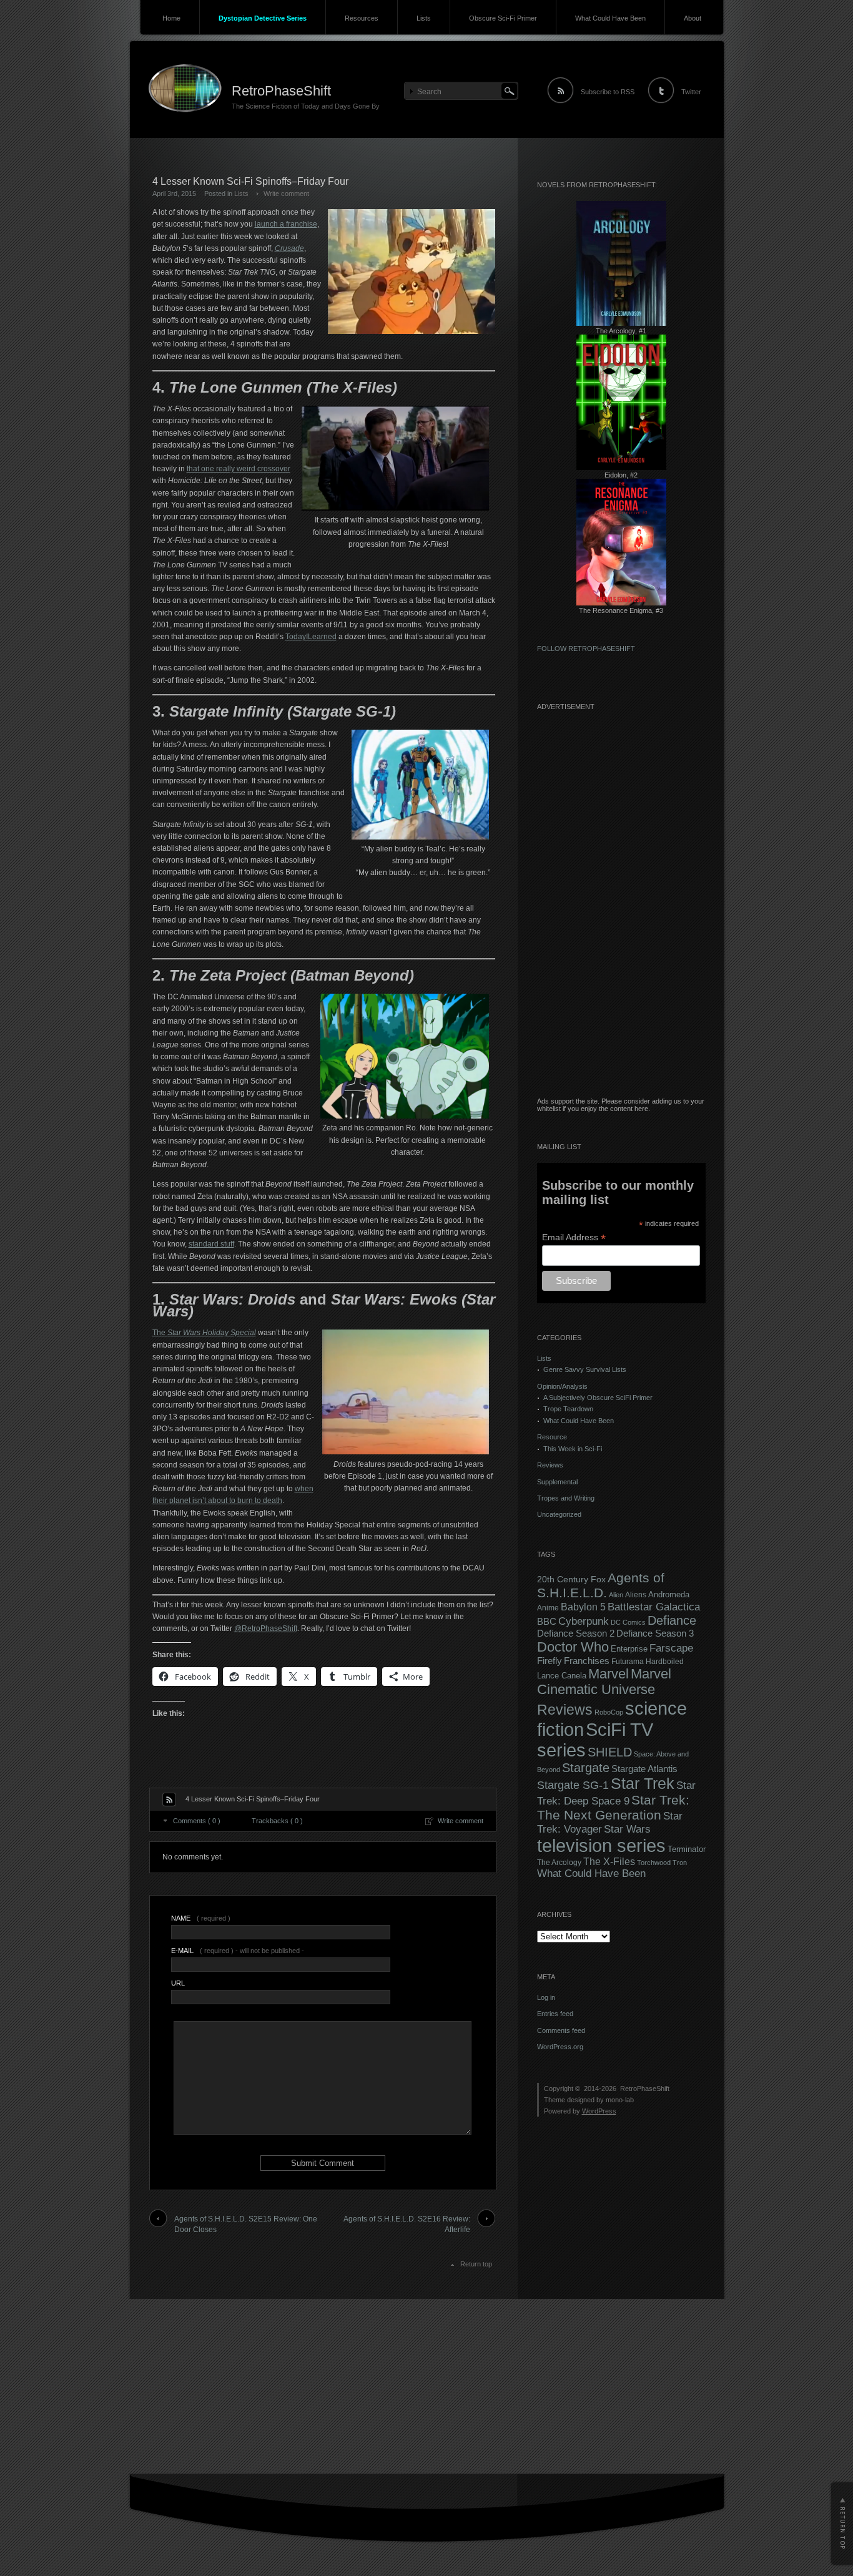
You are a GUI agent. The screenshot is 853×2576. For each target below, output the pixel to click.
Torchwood (654, 1863)
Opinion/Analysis (562, 1386)
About (693, 18)
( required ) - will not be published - (238, 1951)
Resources (362, 18)
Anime (548, 1608)
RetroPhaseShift (281, 91)
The (204, 1333)
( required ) (201, 1918)
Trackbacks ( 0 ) (277, 1821)
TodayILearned (311, 637)
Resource (552, 1437)
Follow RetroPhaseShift (586, 649)
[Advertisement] (621, 910)
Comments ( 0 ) (197, 1821)
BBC (547, 1621)
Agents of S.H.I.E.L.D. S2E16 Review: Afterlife (407, 2224)
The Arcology (559, 1863)
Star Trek (643, 1784)
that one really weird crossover (239, 469)
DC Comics (628, 1622)
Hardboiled (665, 1662)
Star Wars (627, 1829)
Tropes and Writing (566, 1498)
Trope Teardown (568, 1409)
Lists (424, 18)
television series (601, 1846)
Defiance (672, 1620)
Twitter (691, 92)
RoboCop (609, 1712)
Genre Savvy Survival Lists (585, 1369)
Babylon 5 (583, 1607)
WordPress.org (560, 2047)
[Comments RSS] (169, 1800)
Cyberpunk (584, 1621)
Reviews (550, 1465)
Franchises (587, 1661)
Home (171, 18)
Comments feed (561, 2030)
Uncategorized (559, 1514)
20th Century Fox (571, 1579)
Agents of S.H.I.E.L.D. (601, 1585)
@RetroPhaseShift (266, 1628)
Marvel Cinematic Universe (604, 1682)
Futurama (628, 1662)
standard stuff (211, 1244)
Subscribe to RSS (608, 92)
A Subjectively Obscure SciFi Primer (598, 1398)
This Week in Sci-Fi (573, 1449)
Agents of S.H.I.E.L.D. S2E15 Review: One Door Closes (246, 2224)
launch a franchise (286, 224)
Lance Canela (562, 1676)
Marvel (609, 1674)
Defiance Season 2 (576, 1633)
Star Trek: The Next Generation (613, 1807)
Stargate (586, 1768)
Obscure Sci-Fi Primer (503, 18)
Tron (680, 1863)
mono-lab (620, 2100)
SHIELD (610, 1752)
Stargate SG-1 (573, 1785)
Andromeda (669, 1594)
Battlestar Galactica (654, 1607)
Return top (476, 2264)
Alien (616, 1595)
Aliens (636, 1595)
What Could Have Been (610, 18)
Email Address (574, 1237)
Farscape (671, 1648)
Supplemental (557, 1482)
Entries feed (555, 2014)
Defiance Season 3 (655, 1633)
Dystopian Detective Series (263, 18)
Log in (546, 1997)
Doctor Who (573, 1647)
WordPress (599, 2111)
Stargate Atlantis (644, 1769)
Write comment (286, 193)
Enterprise (629, 1649)
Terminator (687, 1849)
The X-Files (609, 1862)
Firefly (550, 1661)
